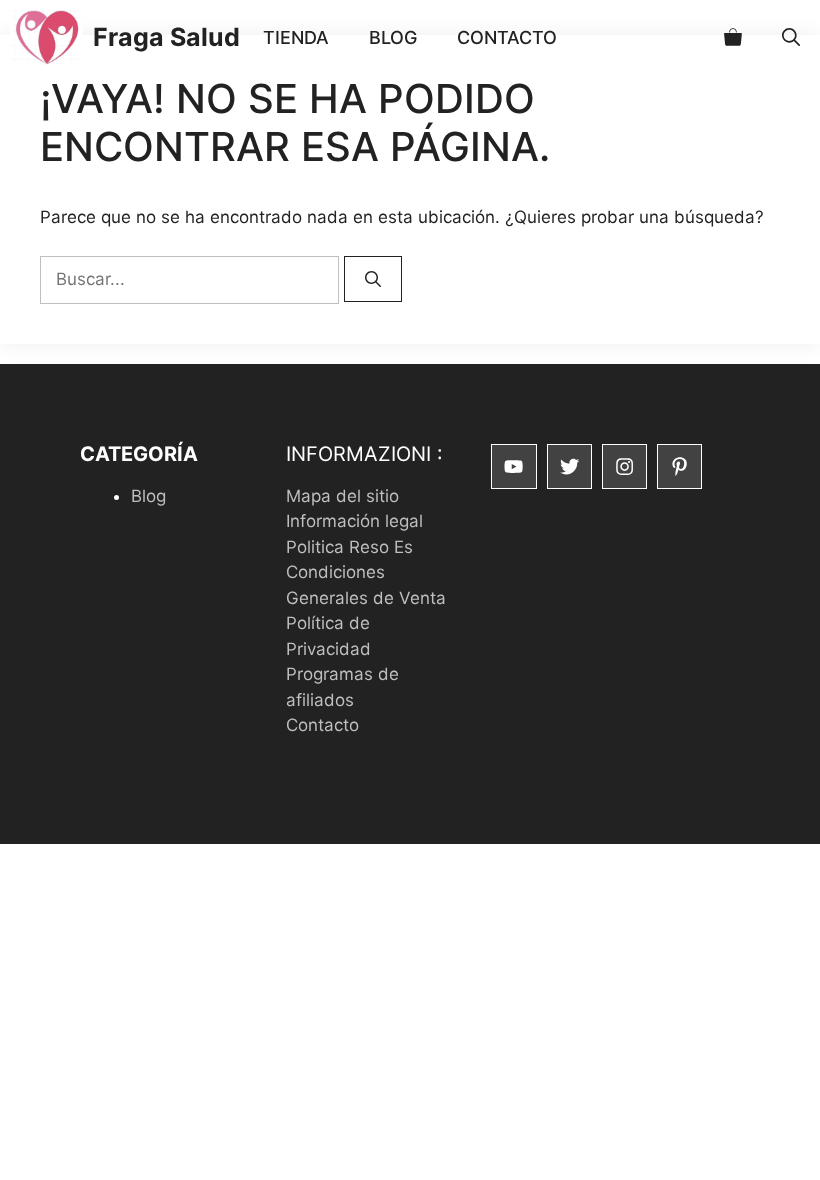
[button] (791, 37)
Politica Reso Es (349, 547)
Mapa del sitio (342, 496)
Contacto (507, 37)
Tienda (296, 37)
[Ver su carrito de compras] (733, 37)
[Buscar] (373, 279)
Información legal (354, 521)
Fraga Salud (166, 37)
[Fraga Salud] (46, 37)
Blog (393, 37)
